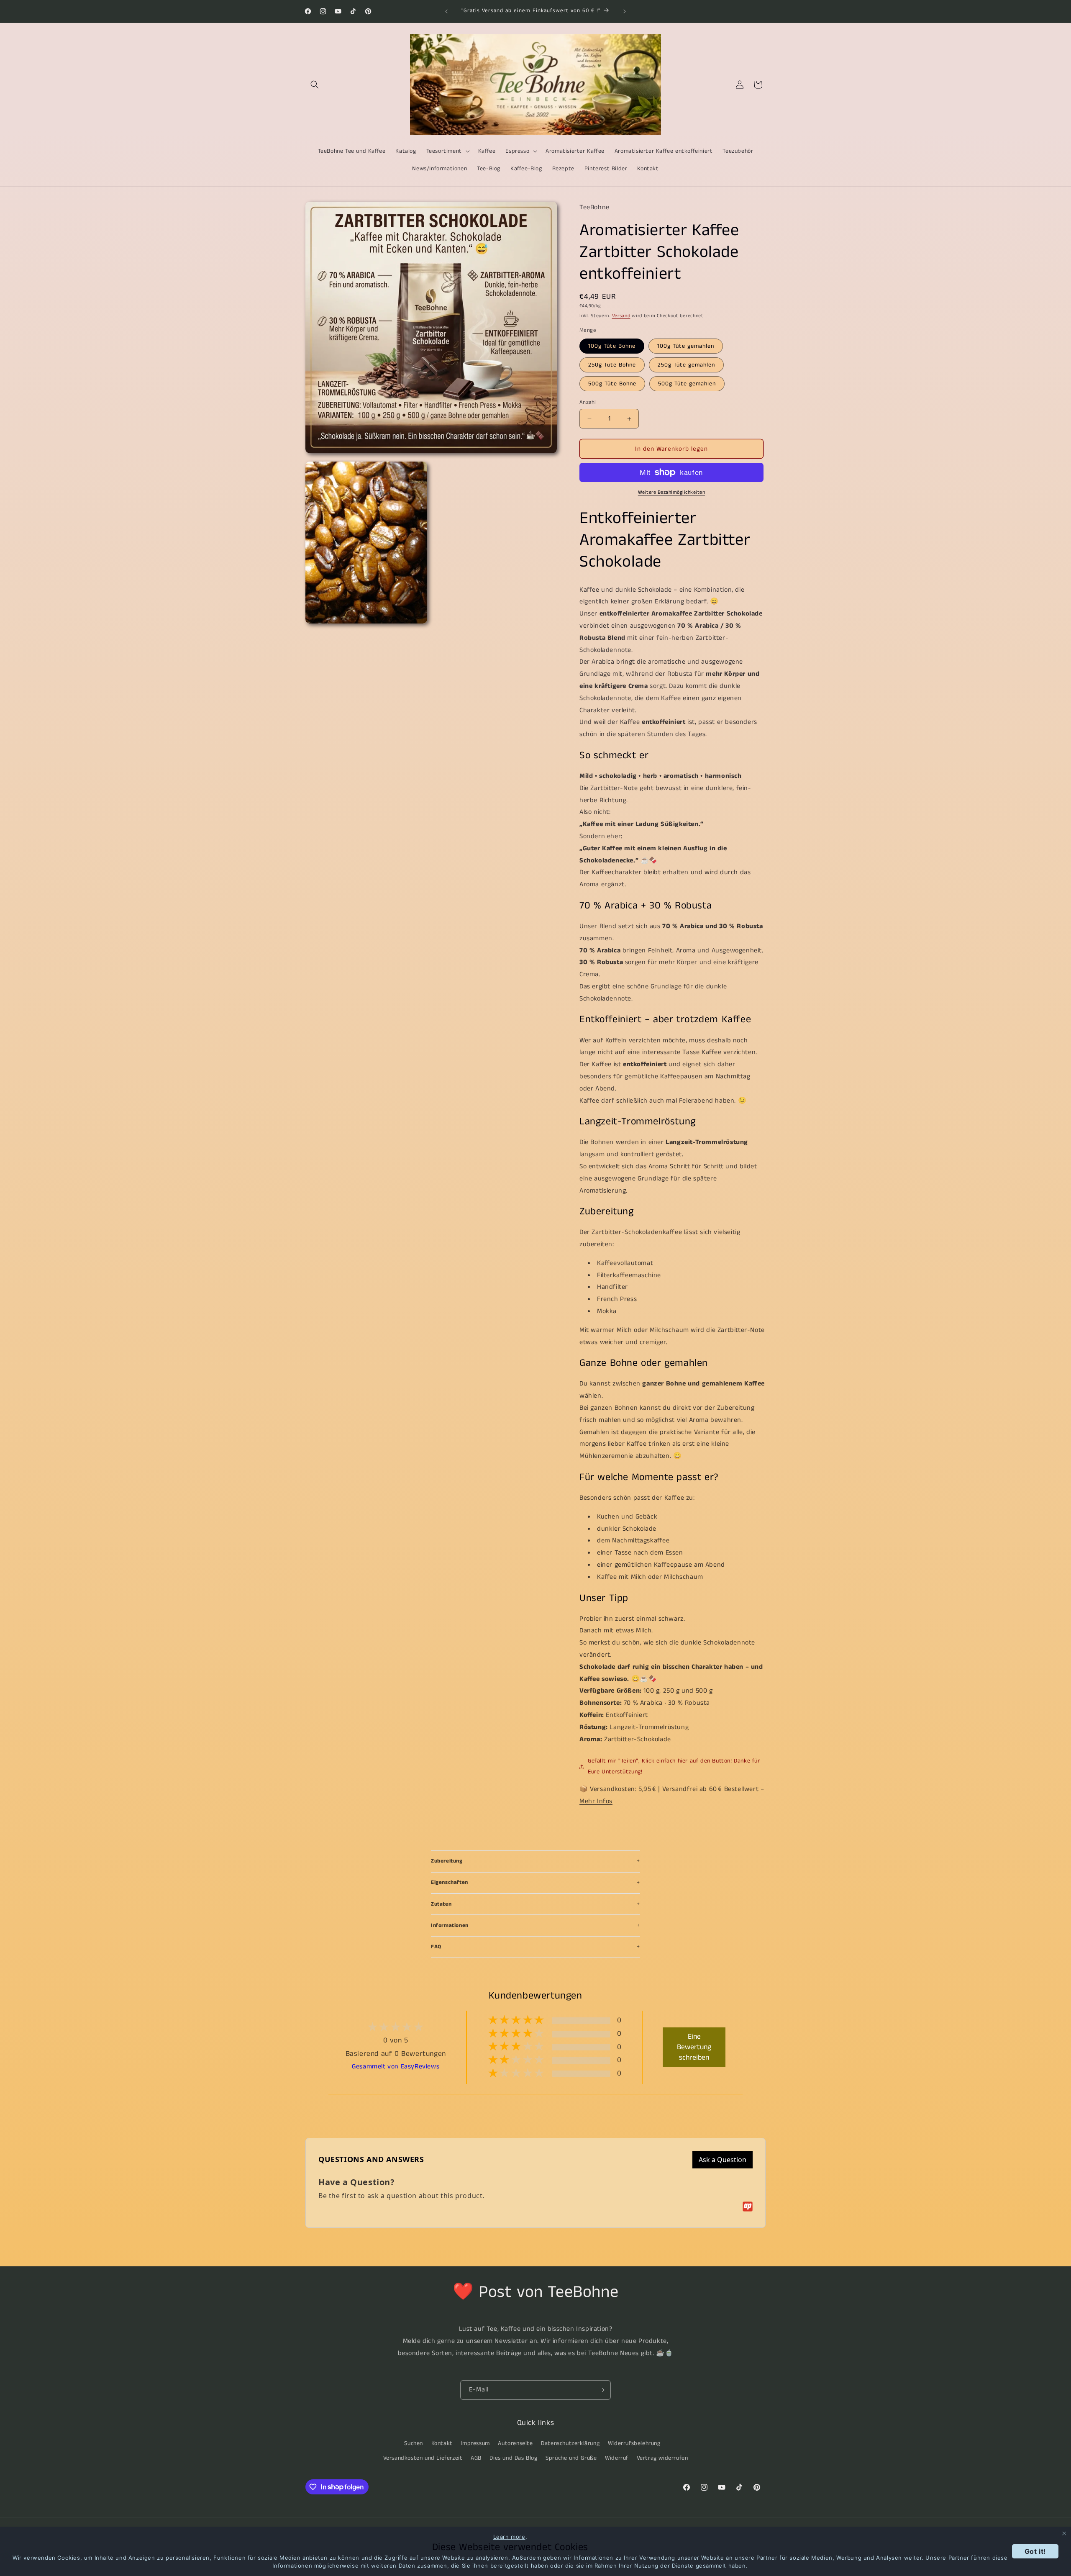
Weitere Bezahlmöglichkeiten (672, 492)
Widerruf (617, 2458)
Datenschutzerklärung (570, 2443)
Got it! (1035, 2551)
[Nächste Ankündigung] (625, 11)
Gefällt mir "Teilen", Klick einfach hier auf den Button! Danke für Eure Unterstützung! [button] (674, 1766)
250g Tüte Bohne (612, 365)
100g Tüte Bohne (612, 346)
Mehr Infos (596, 1801)
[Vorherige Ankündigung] (446, 11)
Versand (621, 316)
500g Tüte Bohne (612, 384)
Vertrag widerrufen (662, 2458)
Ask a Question (723, 2160)
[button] (315, 85)
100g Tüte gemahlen (686, 346)
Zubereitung (447, 1861)
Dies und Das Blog (513, 2458)
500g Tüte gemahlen (687, 384)
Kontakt (442, 2443)
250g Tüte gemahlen (686, 365)
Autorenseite (515, 2443)
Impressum (475, 2443)
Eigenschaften (450, 1882)
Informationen (450, 1926)
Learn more (509, 2537)
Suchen (414, 2443)
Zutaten (441, 1904)
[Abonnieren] (601, 2390)
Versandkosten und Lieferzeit (423, 2458)
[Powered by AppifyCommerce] (748, 2207)
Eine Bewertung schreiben (694, 2047)
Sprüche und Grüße (571, 2458)
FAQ (436, 1947)
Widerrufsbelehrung (634, 2443)
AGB (476, 2458)
